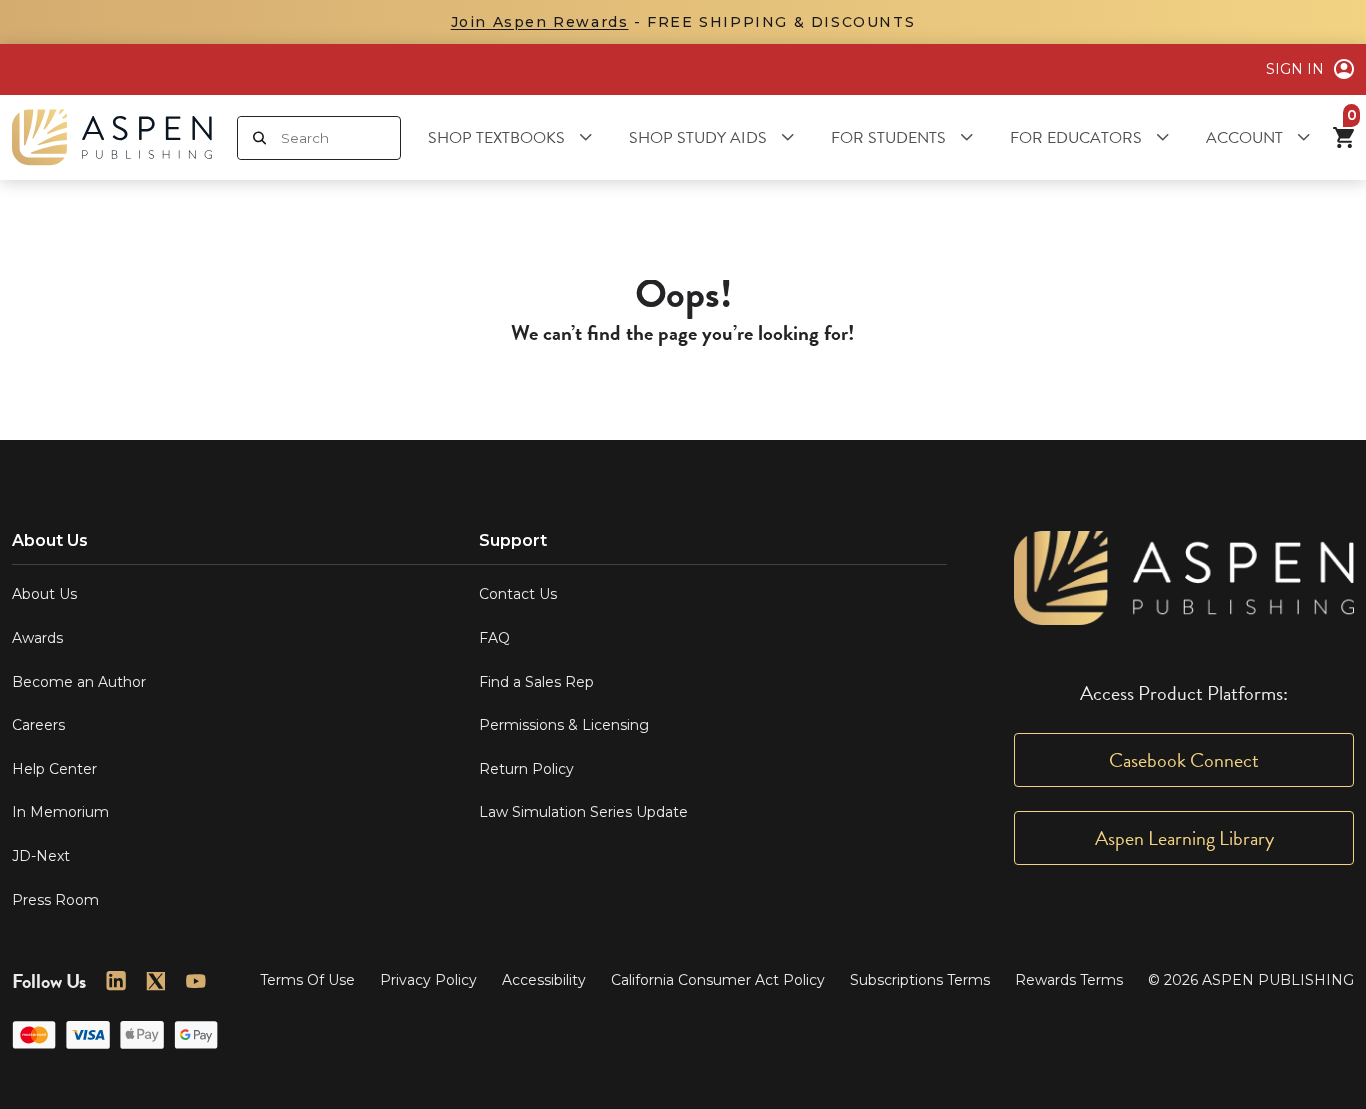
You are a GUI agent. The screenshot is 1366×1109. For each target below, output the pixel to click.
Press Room (55, 900)
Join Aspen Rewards (540, 22)
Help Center (54, 769)
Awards (37, 638)
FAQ (494, 638)
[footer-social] (116, 981)
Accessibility (544, 980)
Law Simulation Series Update (583, 812)
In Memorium (60, 812)
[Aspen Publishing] (112, 137)
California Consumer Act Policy (718, 980)
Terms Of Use (307, 980)
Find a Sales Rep (536, 682)
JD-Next (41, 856)
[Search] (259, 138)
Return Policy (526, 769)
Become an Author (79, 682)
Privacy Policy (428, 980)
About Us (44, 594)
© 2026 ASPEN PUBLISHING (1251, 980)
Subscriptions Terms (920, 980)
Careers (38, 725)
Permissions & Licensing (564, 725)
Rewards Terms (1069, 980)
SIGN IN (1295, 69)
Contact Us (518, 594)
